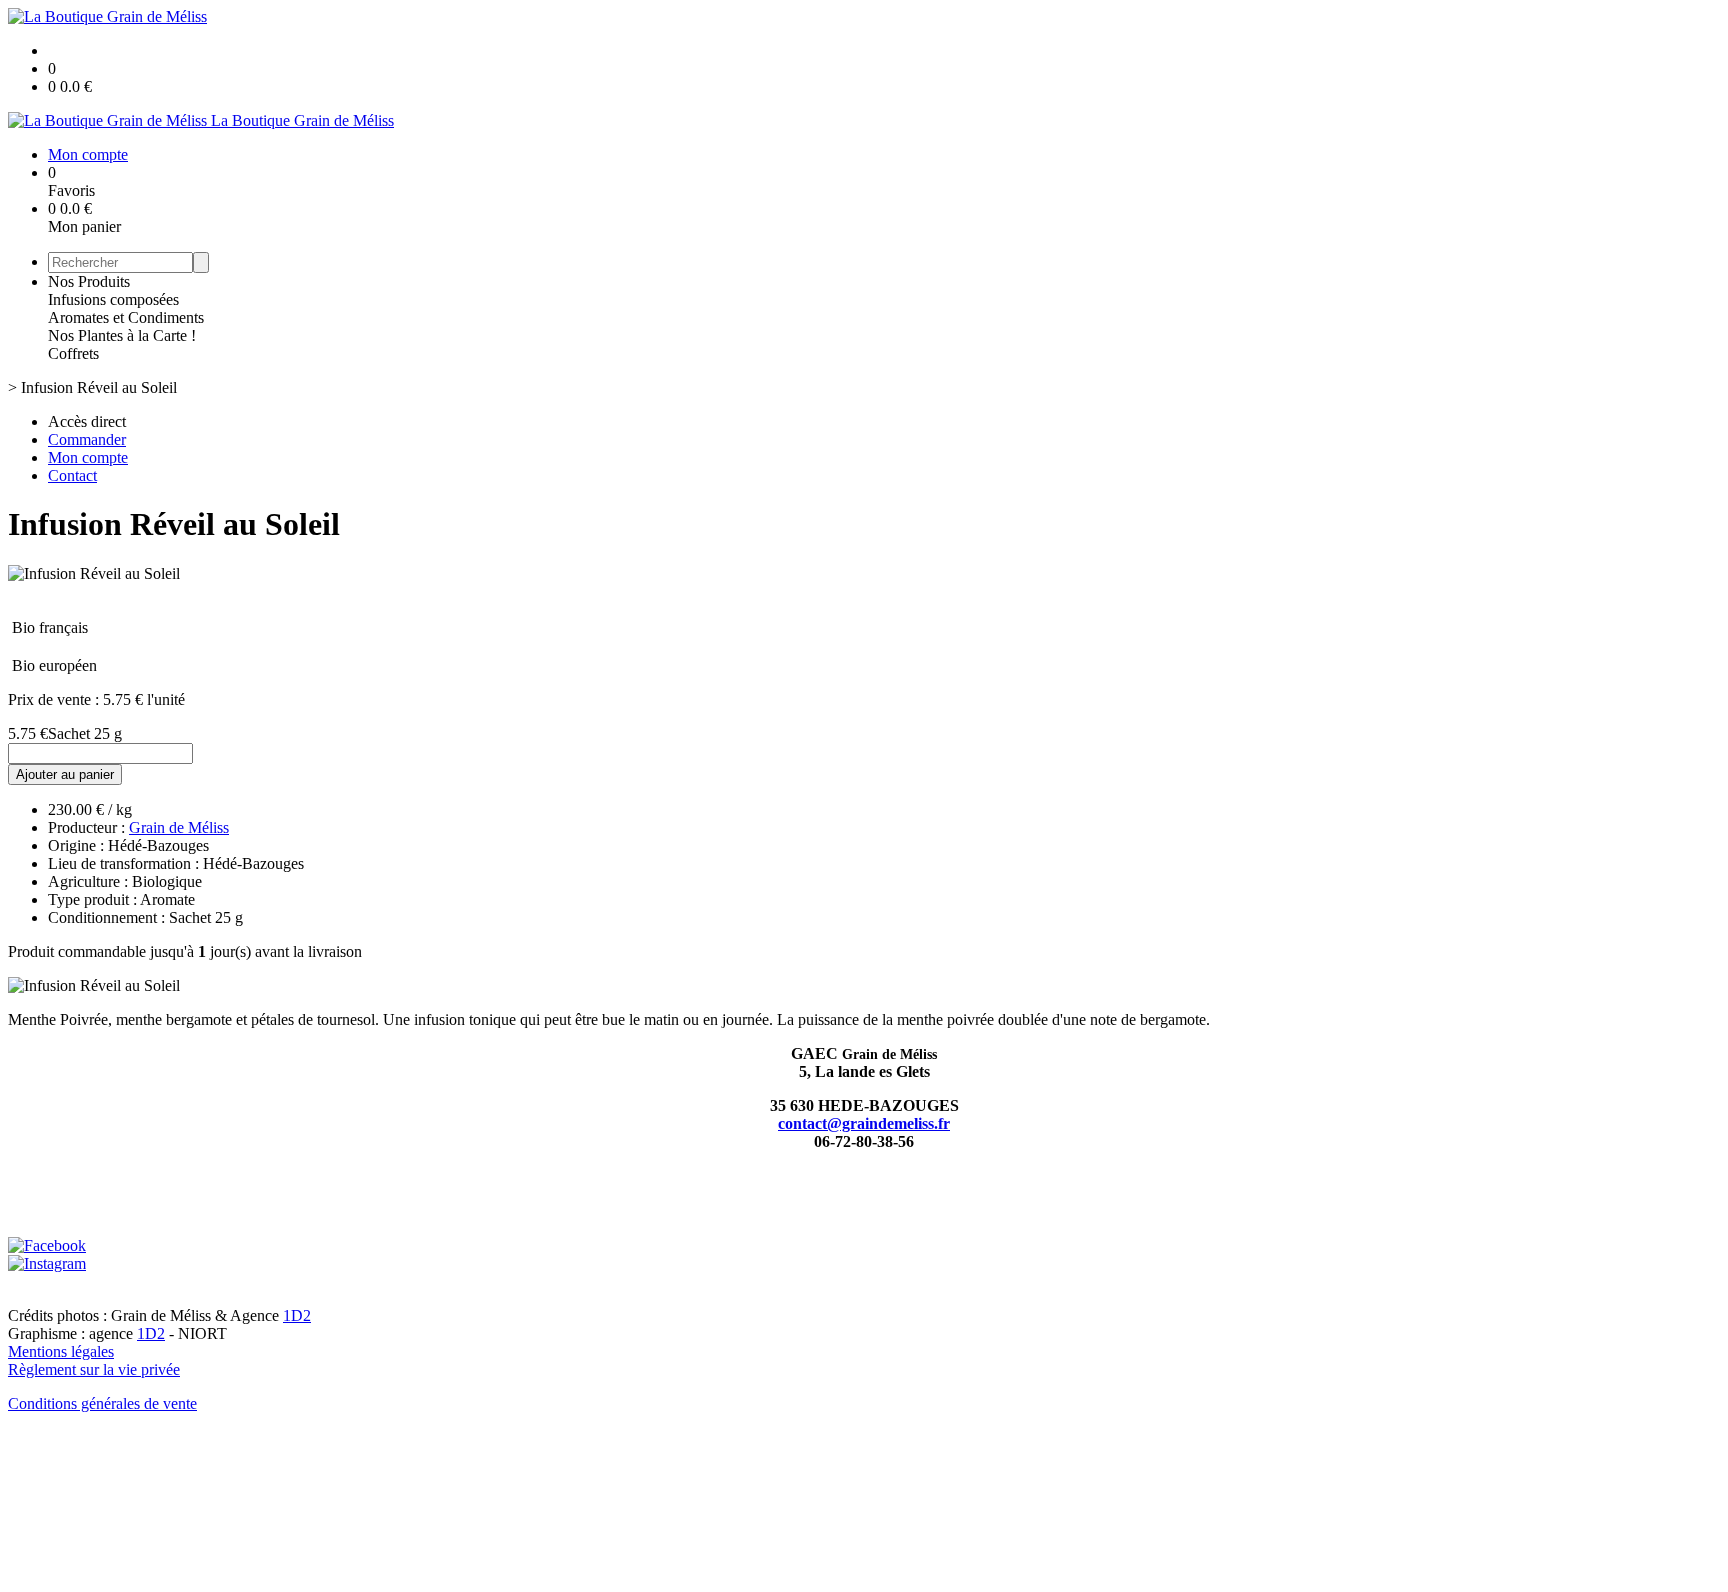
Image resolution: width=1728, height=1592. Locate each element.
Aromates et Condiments (126, 317)
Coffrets (73, 353)
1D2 (297, 1315)
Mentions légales (61, 1351)
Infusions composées (113, 299)
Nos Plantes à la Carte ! (122, 335)
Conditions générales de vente (102, 1403)
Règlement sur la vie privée (94, 1369)
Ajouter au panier (65, 774)
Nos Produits (89, 281)
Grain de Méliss (179, 827)
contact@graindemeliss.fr (864, 1123)
